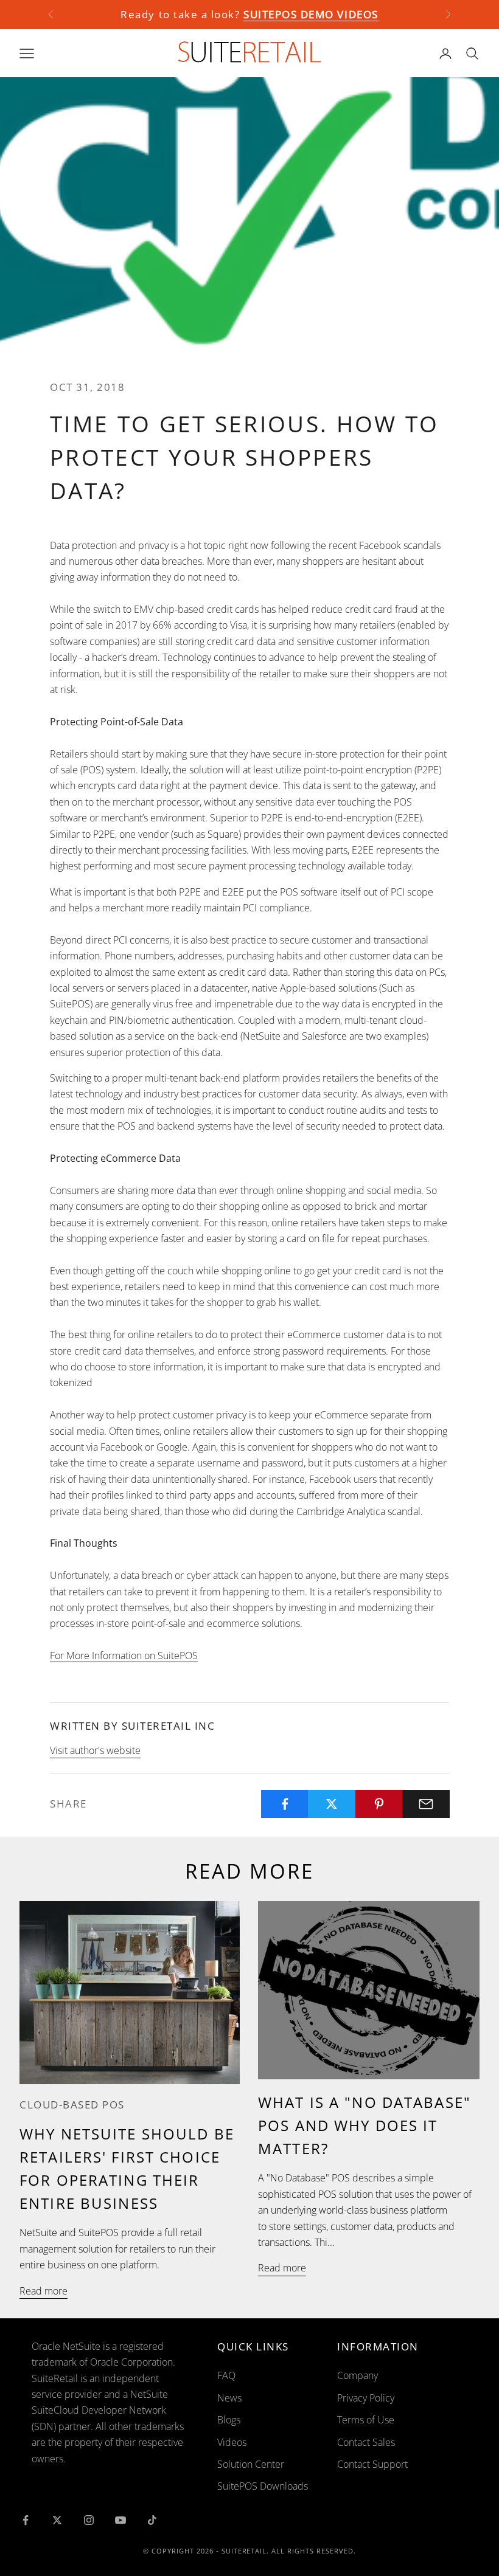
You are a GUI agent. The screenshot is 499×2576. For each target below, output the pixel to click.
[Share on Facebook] (285, 1804)
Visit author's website (95, 1750)
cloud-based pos (72, 2105)
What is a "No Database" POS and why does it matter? (365, 2125)
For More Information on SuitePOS (124, 1656)
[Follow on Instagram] (89, 2520)
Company (358, 2375)
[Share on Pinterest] (379, 1804)
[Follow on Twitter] (57, 2520)
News (229, 2398)
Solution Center (251, 2464)
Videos (232, 2442)
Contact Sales (366, 2442)
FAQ (226, 2375)
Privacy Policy (366, 2398)
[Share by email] (426, 1804)
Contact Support (372, 2464)
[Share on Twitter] (332, 1804)
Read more (44, 2291)
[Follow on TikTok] (152, 2520)
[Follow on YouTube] (120, 2520)
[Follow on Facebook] (26, 2520)
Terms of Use (366, 2420)
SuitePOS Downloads (263, 2486)
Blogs (229, 2420)
